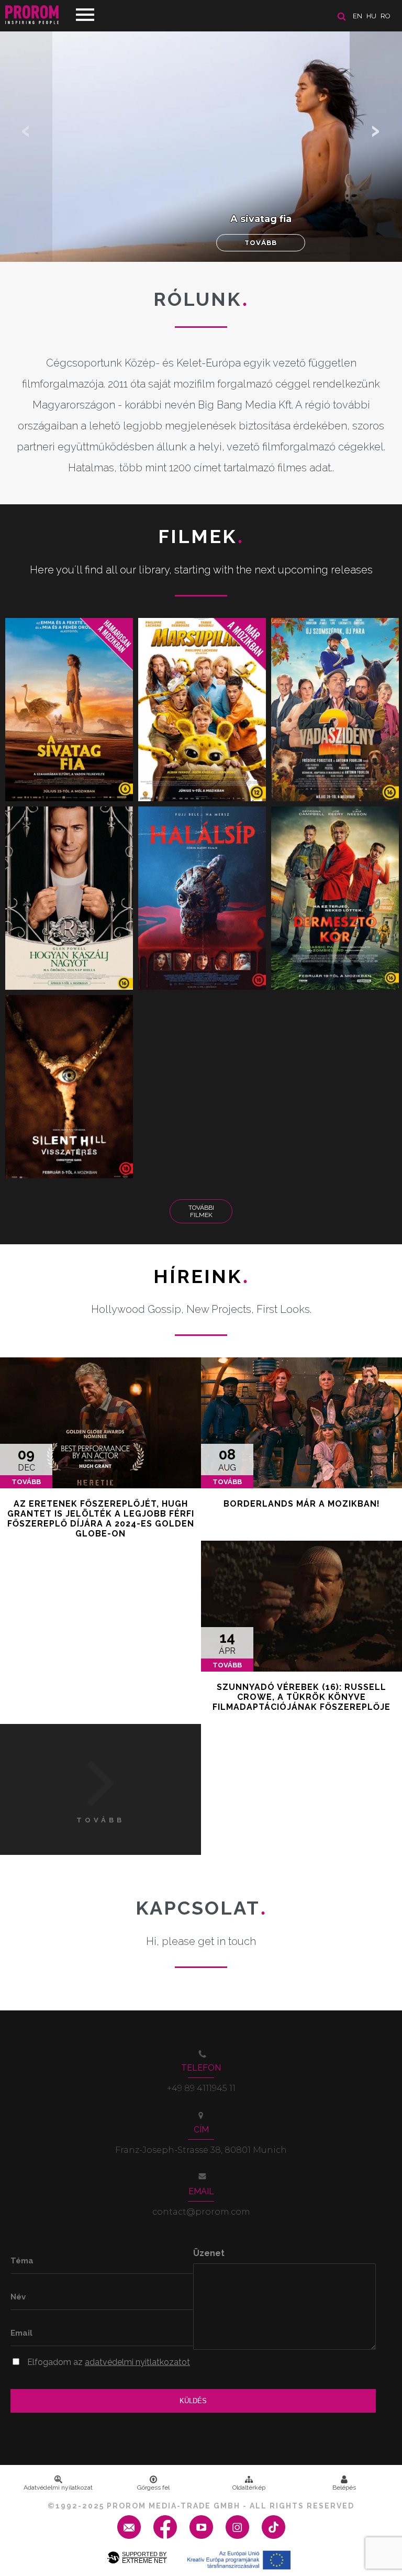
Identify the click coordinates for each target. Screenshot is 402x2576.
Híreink (201, 1276)
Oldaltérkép (249, 2487)
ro (386, 16)
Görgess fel (153, 2487)
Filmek (201, 536)
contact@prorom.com (201, 2212)
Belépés (344, 2487)
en (358, 16)
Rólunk (201, 299)
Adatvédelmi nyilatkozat (58, 2487)
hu (371, 16)
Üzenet (209, 2253)
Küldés (193, 2401)
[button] (376, 131)
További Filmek (201, 1211)
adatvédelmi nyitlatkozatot (137, 2362)
